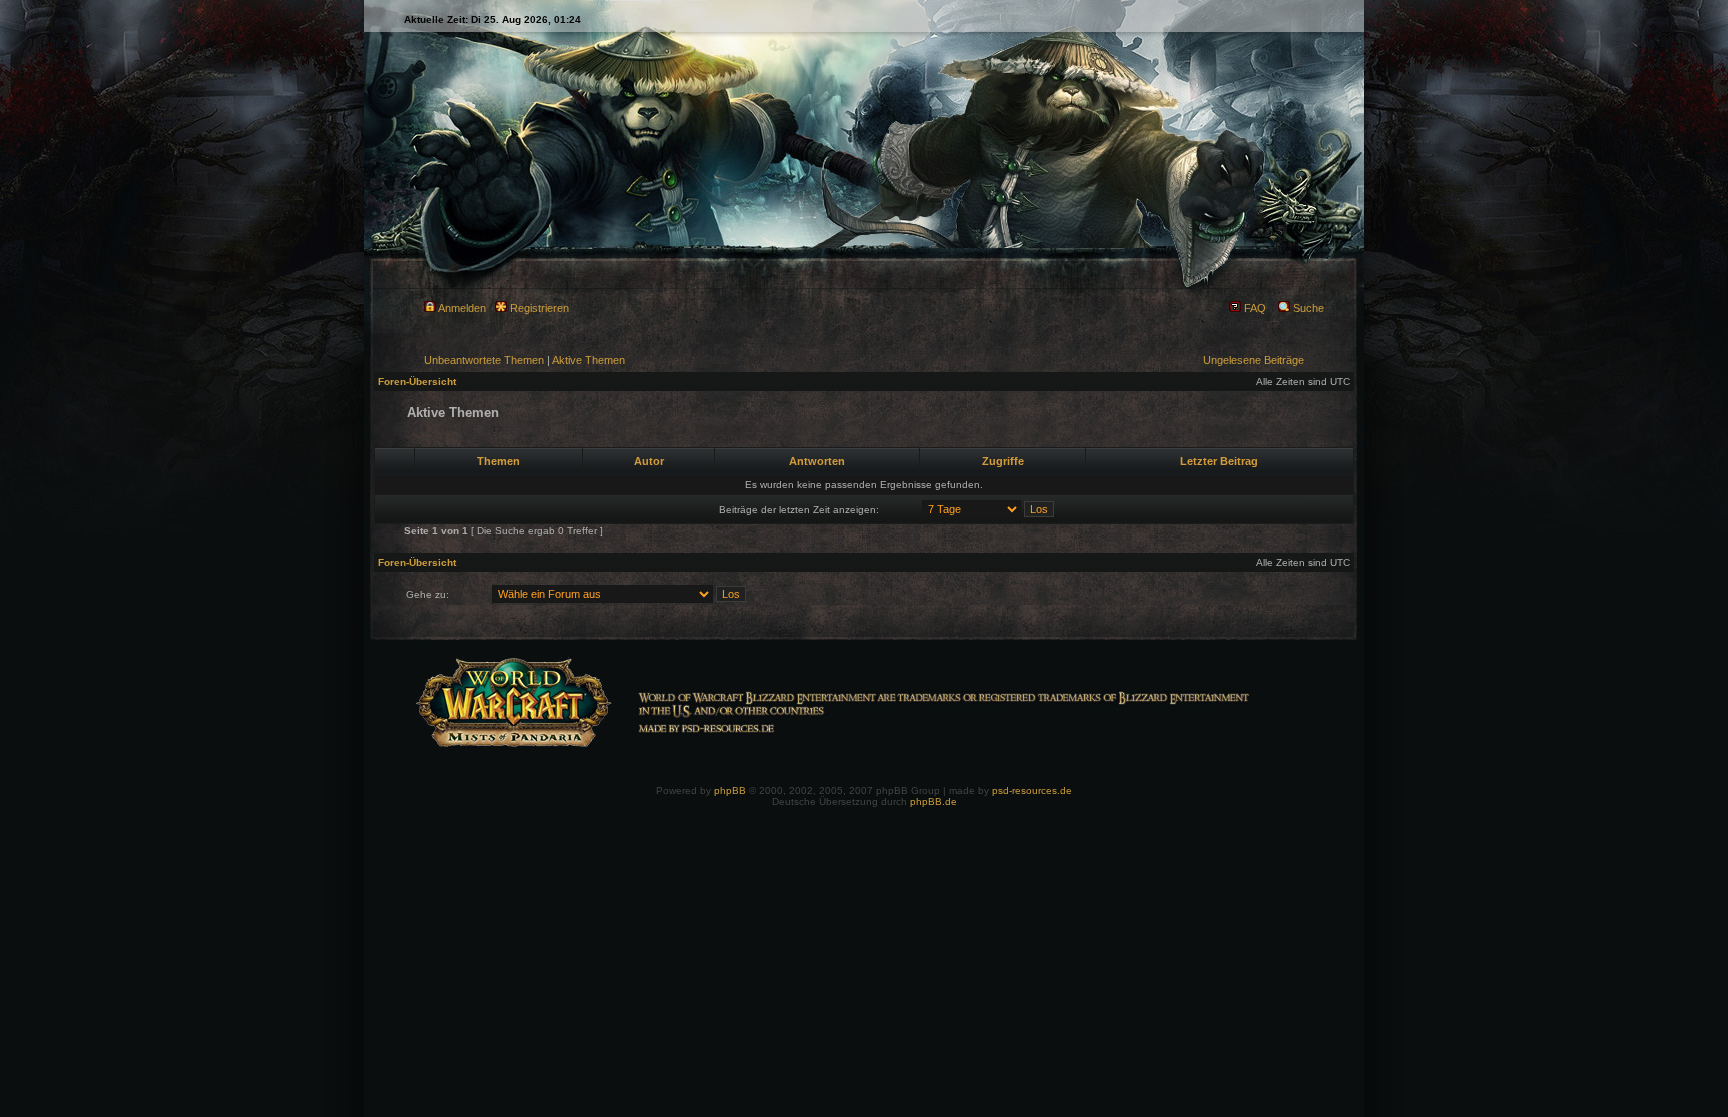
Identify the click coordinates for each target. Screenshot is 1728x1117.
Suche (1307, 308)
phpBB (730, 790)
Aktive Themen (588, 360)
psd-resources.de (1032, 790)
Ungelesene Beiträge (1253, 360)
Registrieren (538, 308)
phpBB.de (933, 801)
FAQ (1253, 308)
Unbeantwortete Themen (484, 360)
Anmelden (461, 308)
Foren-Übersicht (417, 381)
